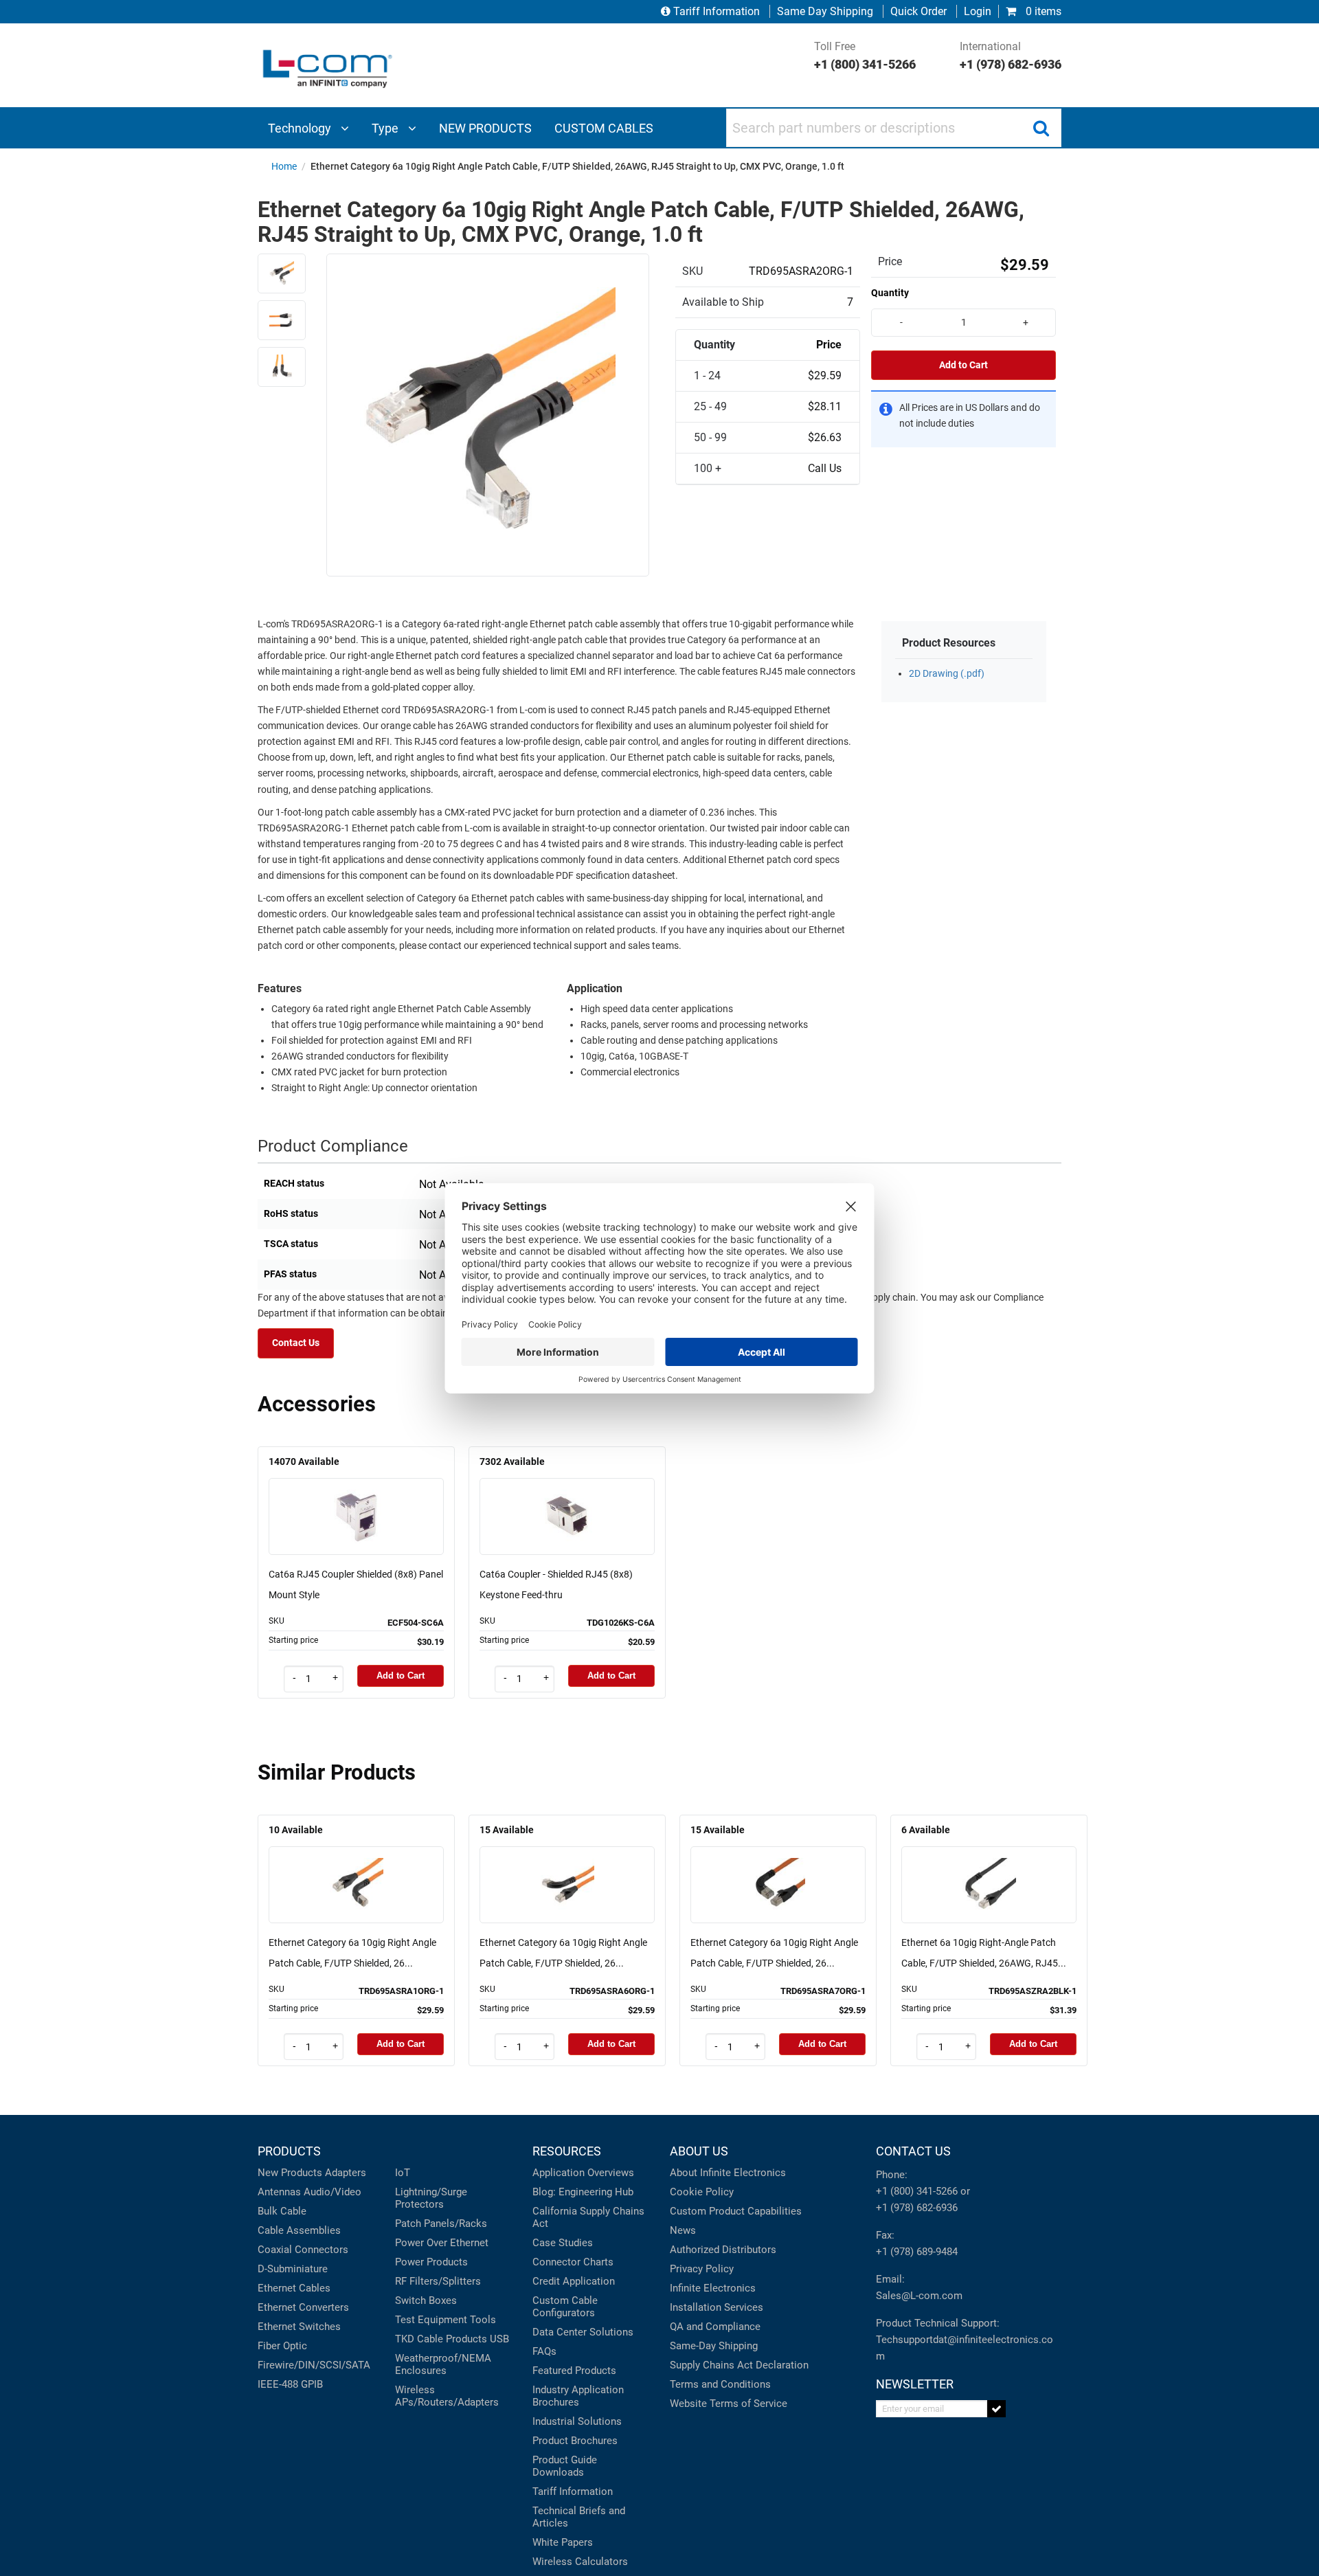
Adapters (346, 2173)
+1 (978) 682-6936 (917, 2208)
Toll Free (865, 56)
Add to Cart (963, 365)
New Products (290, 2173)
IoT (403, 2173)
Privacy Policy (702, 2269)
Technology (301, 128)
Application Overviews (583, 2173)
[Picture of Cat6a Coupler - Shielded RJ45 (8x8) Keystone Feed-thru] (567, 1497)
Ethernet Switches (299, 2327)
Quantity (890, 293)
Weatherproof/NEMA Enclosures (443, 2364)
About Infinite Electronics (728, 2173)
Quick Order (918, 11)
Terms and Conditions (720, 2384)
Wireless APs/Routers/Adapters (447, 2396)
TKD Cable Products (441, 2339)
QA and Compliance (715, 2327)
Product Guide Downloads (565, 2466)
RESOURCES (567, 2151)
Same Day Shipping (825, 11)
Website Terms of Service (729, 2404)
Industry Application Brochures (578, 2396)
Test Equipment (431, 2320)
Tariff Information (717, 11)
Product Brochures (575, 2441)
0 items (1042, 11)
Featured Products (574, 2371)
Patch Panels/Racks (441, 2224)
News (683, 2230)
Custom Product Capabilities (736, 2211)
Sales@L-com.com (919, 2296)
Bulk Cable (282, 2211)
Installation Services (717, 2307)
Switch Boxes (426, 2300)
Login (978, 11)
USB (499, 2339)
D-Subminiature (293, 2269)
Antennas (279, 2192)
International (1011, 56)
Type (386, 128)
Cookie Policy (702, 2192)
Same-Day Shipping (714, 2346)
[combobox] (894, 128)
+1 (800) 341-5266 (917, 2191)
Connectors (322, 2250)
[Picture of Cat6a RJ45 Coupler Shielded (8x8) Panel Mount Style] (357, 1497)
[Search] (1041, 128)
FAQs (544, 2351)
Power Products (431, 2262)
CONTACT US (913, 2151)
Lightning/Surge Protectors (431, 2198)
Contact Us (296, 1343)
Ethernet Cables (294, 2288)
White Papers (563, 2542)
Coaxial (275, 2250)
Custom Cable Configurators (565, 2307)
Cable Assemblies (299, 2230)
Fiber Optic (282, 2346)
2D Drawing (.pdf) (947, 674)
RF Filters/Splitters (438, 2281)
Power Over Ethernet (442, 2243)
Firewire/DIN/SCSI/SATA (314, 2365)
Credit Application (574, 2281)
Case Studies (563, 2243)
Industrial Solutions (577, 2421)
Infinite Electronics (713, 2288)
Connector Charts (573, 2262)
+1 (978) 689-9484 (917, 2252)
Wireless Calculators (580, 2562)
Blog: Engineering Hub (583, 2192)
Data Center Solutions (583, 2332)
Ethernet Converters (303, 2307)
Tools (483, 2320)
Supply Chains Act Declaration (739, 2365)
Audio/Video (332, 2192)
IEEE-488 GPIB (290, 2384)
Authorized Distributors (723, 2250)
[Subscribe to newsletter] (996, 2409)
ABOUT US (699, 2151)
